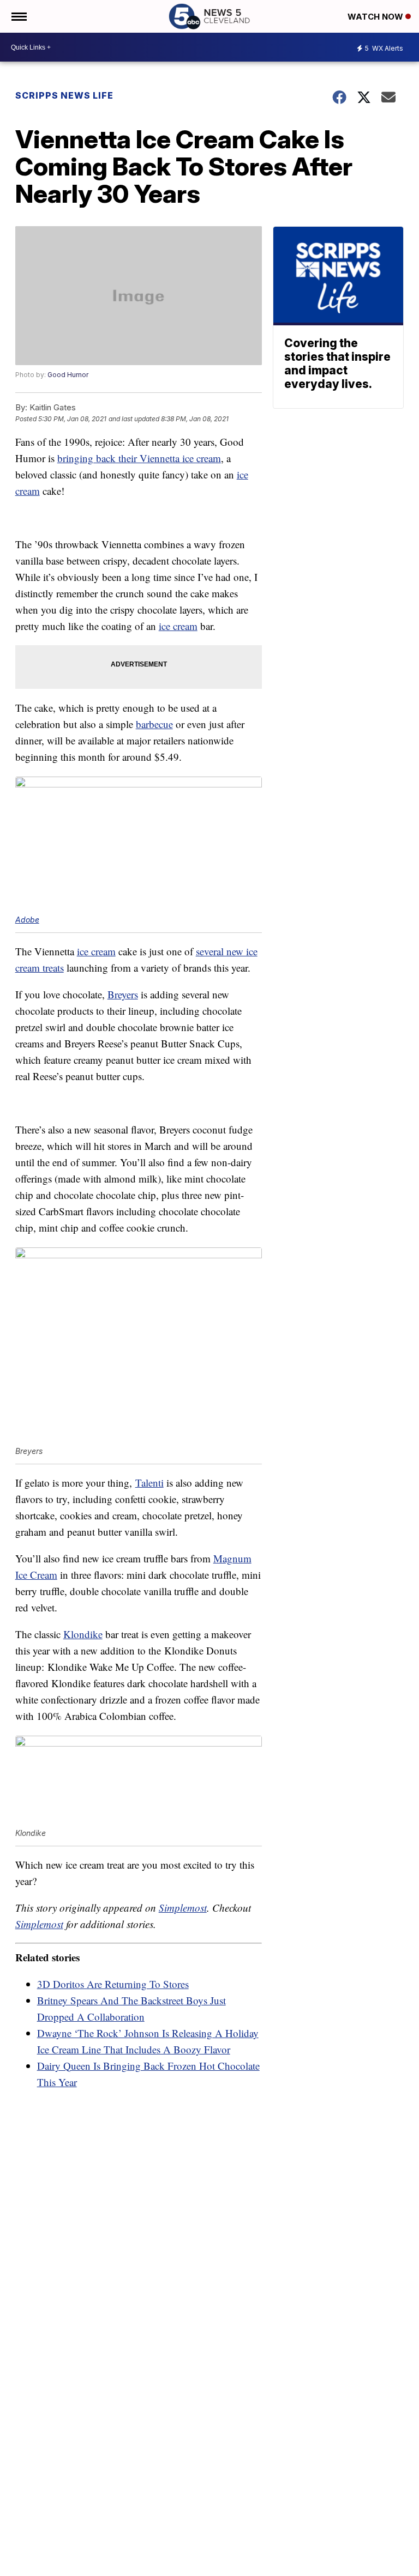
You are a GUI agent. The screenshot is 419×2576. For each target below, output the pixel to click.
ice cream (178, 626)
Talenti (149, 1483)
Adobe (27, 920)
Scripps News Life (64, 95)
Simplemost (183, 1908)
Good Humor (68, 375)
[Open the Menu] (18, 16)
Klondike (83, 1634)
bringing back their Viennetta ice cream (139, 458)
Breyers (123, 994)
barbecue (154, 724)
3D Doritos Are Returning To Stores (113, 1984)
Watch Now (376, 17)
